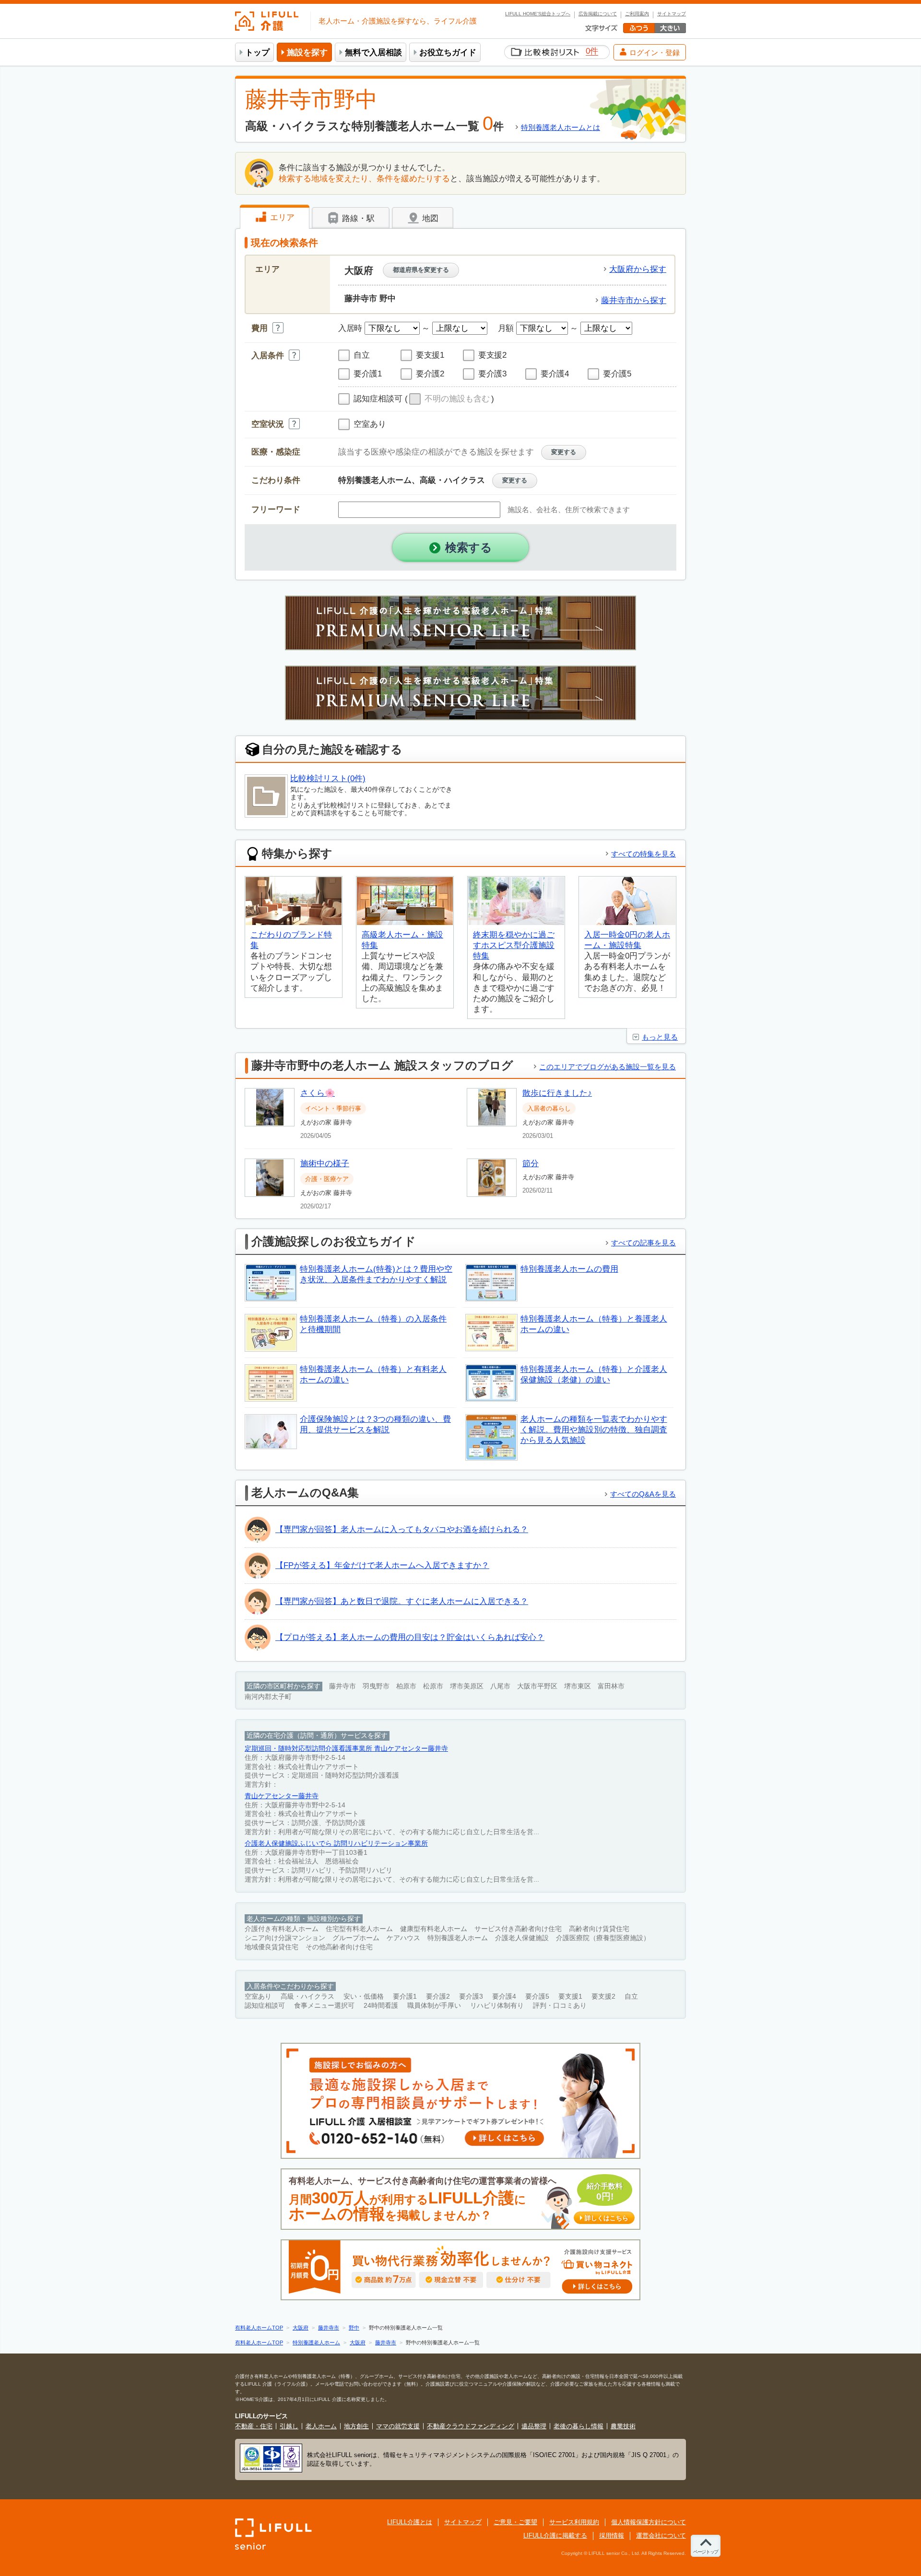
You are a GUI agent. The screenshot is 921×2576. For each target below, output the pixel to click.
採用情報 (612, 2535)
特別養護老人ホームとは (561, 127)
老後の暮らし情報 (579, 2426)
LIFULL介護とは (410, 2522)
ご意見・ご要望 (515, 2522)
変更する (564, 452)
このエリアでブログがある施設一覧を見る (608, 1067)
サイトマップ (672, 14)
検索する (469, 547)
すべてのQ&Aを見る (643, 1494)
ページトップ (706, 2552)
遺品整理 (534, 2426)
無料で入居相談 (373, 53)
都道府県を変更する (421, 270)
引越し (289, 2426)
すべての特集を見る (644, 854)
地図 (429, 218)
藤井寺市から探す (634, 300)
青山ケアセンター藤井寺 (282, 1796)
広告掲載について (598, 14)
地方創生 (356, 2426)
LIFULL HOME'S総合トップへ (538, 14)
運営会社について (661, 2535)
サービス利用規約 (574, 2522)
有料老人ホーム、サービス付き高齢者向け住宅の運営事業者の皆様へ (459, 2199)
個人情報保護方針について (649, 2522)
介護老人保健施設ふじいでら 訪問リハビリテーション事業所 (336, 1844)
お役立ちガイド (448, 53)
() (449, 399)
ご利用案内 (637, 14)
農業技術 (623, 2426)
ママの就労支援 (398, 2426)
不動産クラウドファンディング (471, 2426)
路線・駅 (357, 218)
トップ (257, 53)
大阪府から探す (638, 269)
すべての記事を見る (644, 1243)
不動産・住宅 (254, 2426)
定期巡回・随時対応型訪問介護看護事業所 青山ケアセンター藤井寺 (346, 1749)
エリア (281, 217)
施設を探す (307, 53)
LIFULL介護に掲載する (555, 2535)
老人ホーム (321, 2426)
